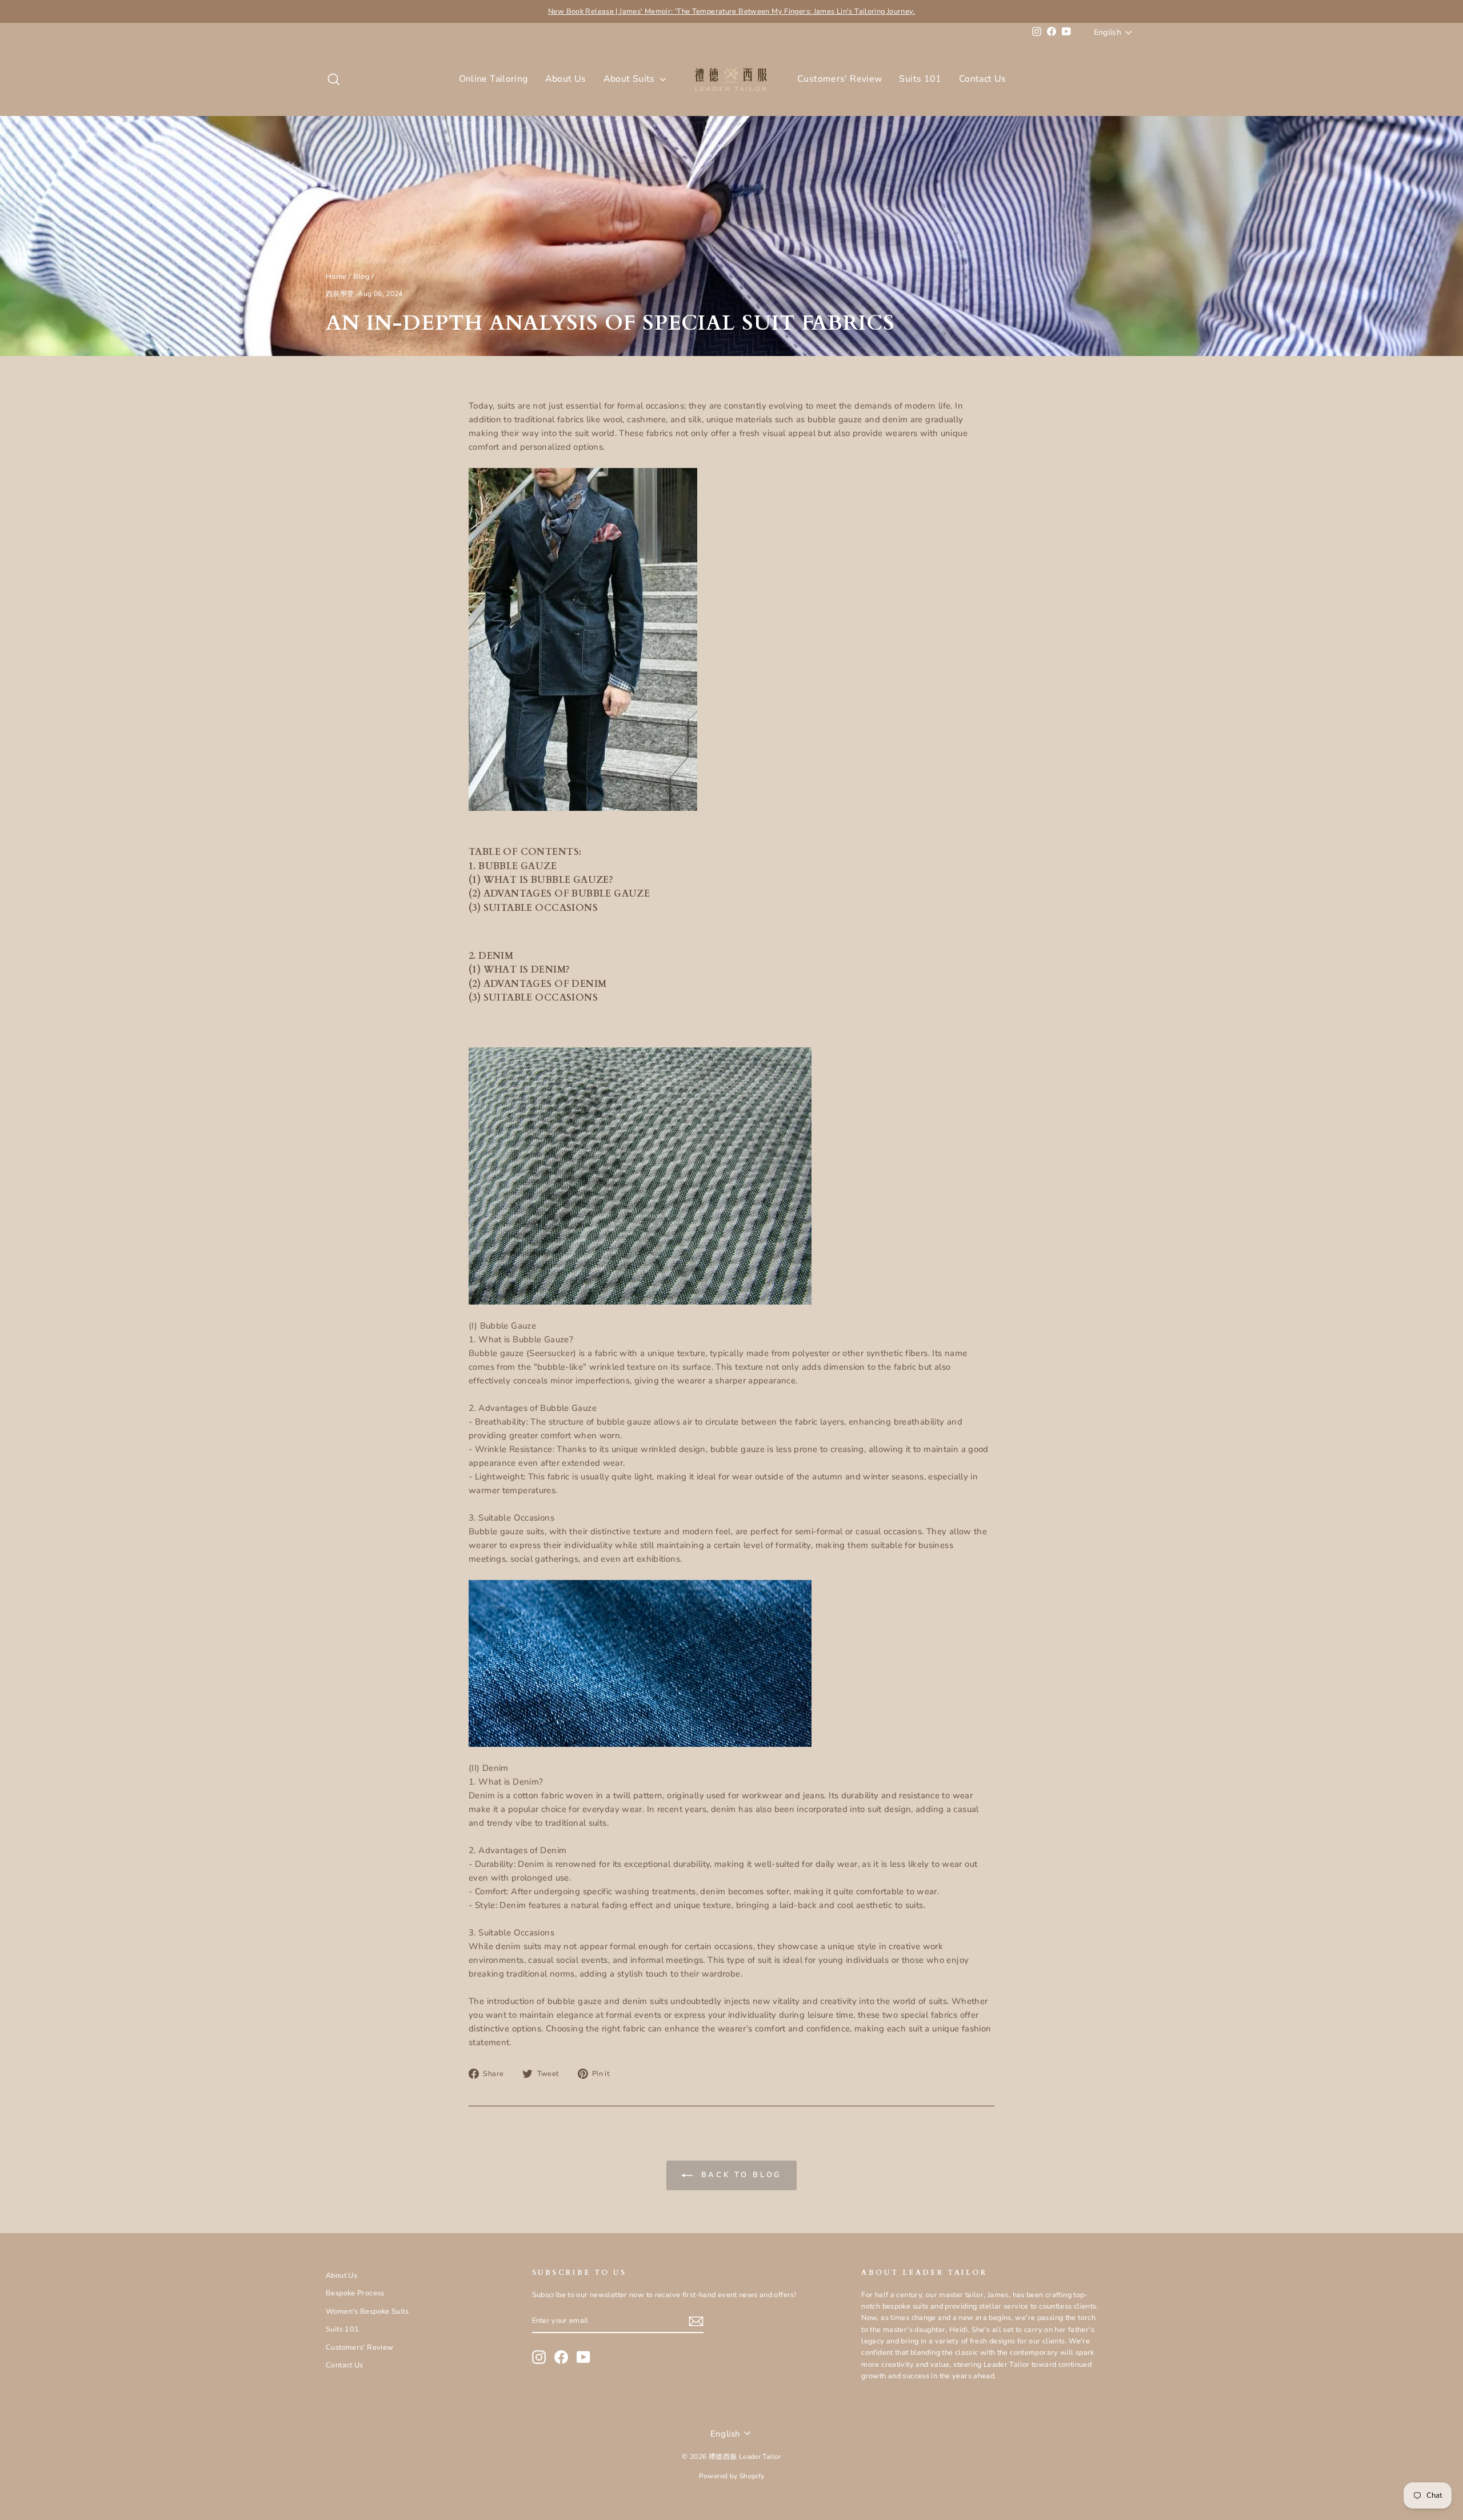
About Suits (631, 79)
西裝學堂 (340, 294)
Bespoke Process (355, 2293)
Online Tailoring (493, 79)
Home (336, 277)
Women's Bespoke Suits (367, 2311)
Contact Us (983, 79)
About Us (566, 79)
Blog (361, 277)
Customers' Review (840, 79)
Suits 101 (920, 79)
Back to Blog (740, 2175)
